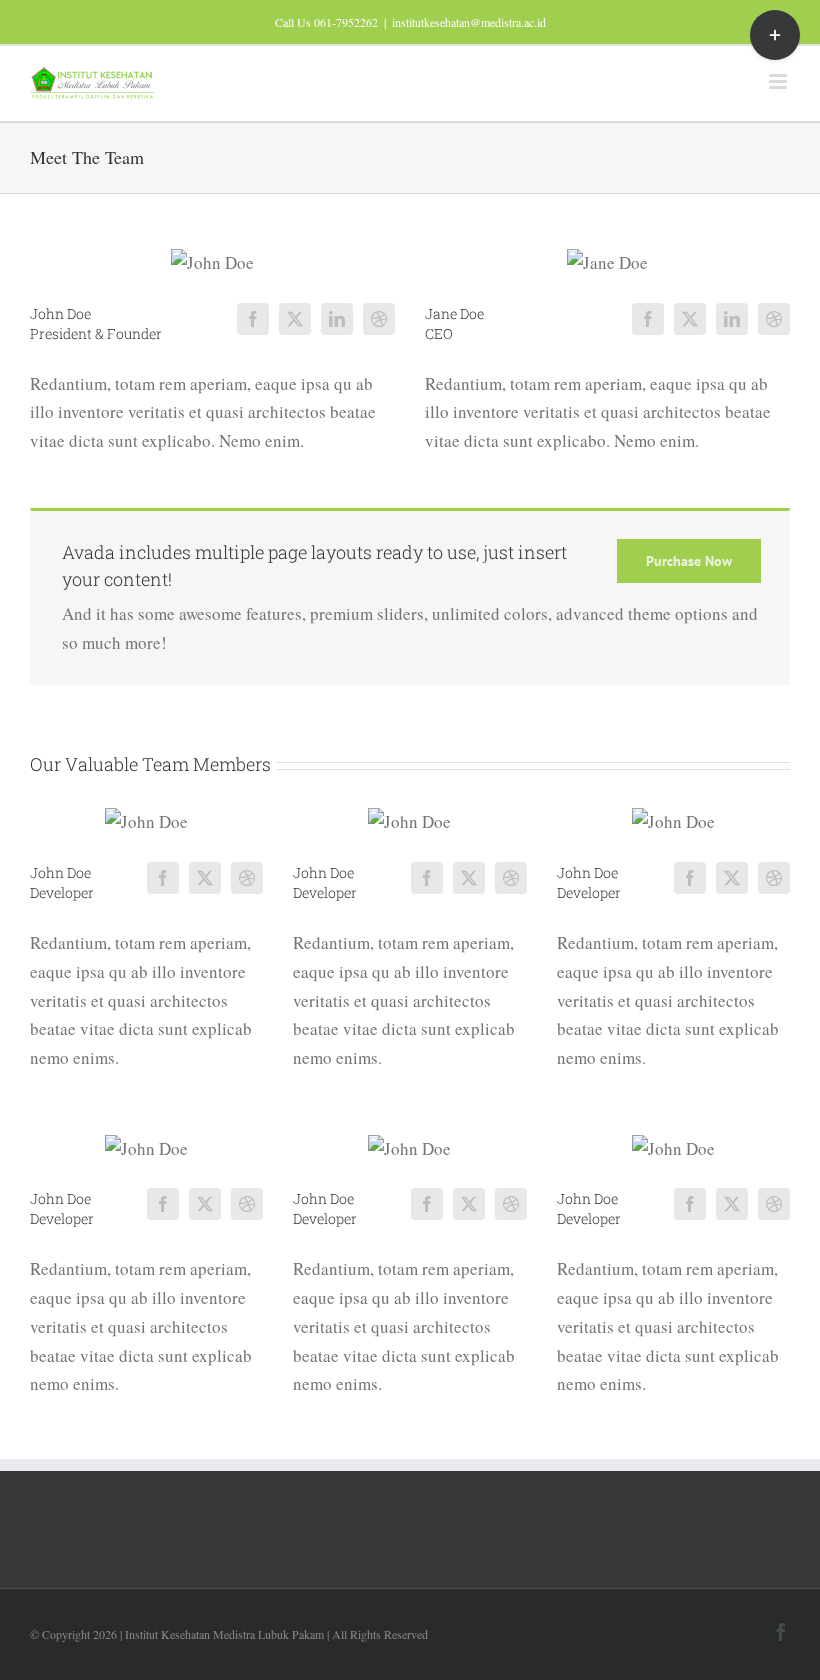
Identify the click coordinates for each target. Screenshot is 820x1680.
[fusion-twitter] (295, 319)
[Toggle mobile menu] (779, 81)
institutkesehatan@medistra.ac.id (469, 22)
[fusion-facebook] (253, 319)
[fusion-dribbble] (379, 319)
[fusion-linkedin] (337, 319)
